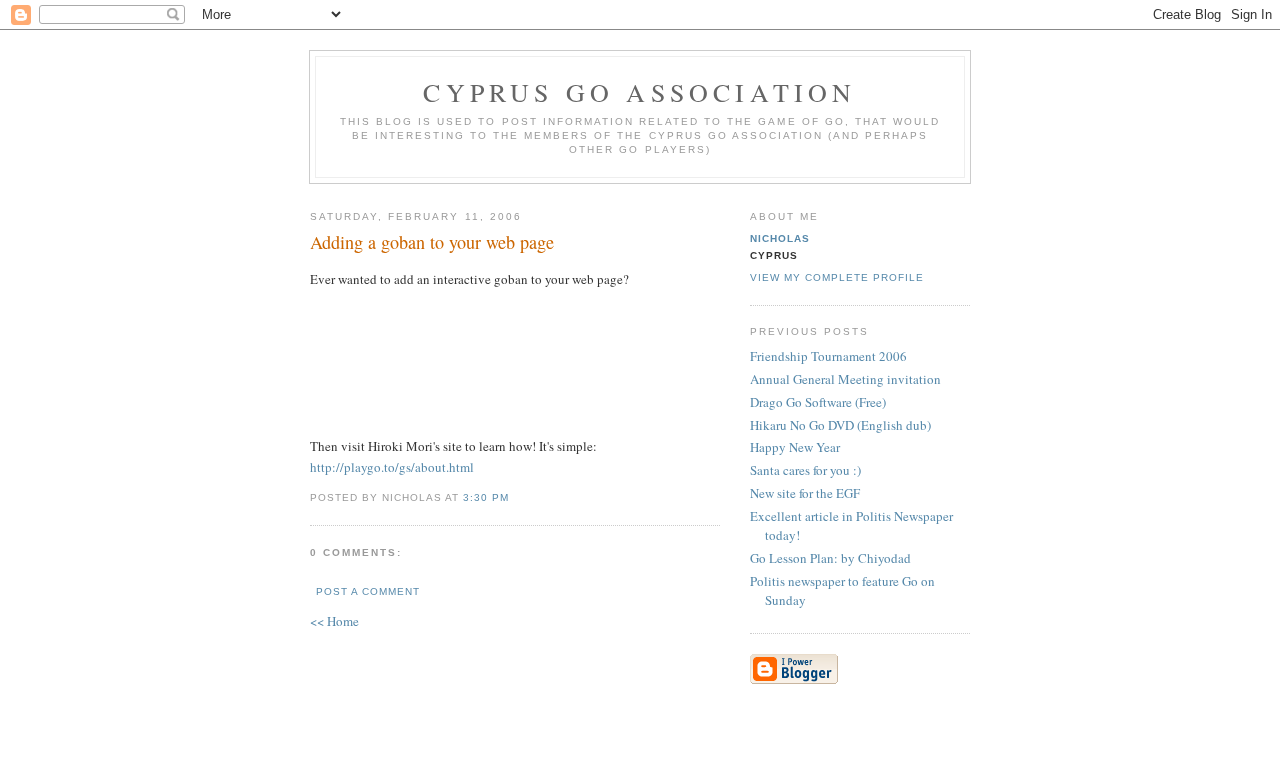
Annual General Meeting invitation (845, 379)
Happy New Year (795, 447)
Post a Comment (368, 591)
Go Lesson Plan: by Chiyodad (830, 558)
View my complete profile (837, 277)
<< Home (334, 621)
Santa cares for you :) (805, 470)
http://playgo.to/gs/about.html (392, 467)
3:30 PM (486, 497)
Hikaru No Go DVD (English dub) (840, 425)
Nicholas (780, 238)
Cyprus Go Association (639, 92)
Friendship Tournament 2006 (828, 356)
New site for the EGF (805, 493)
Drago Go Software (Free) (818, 402)
